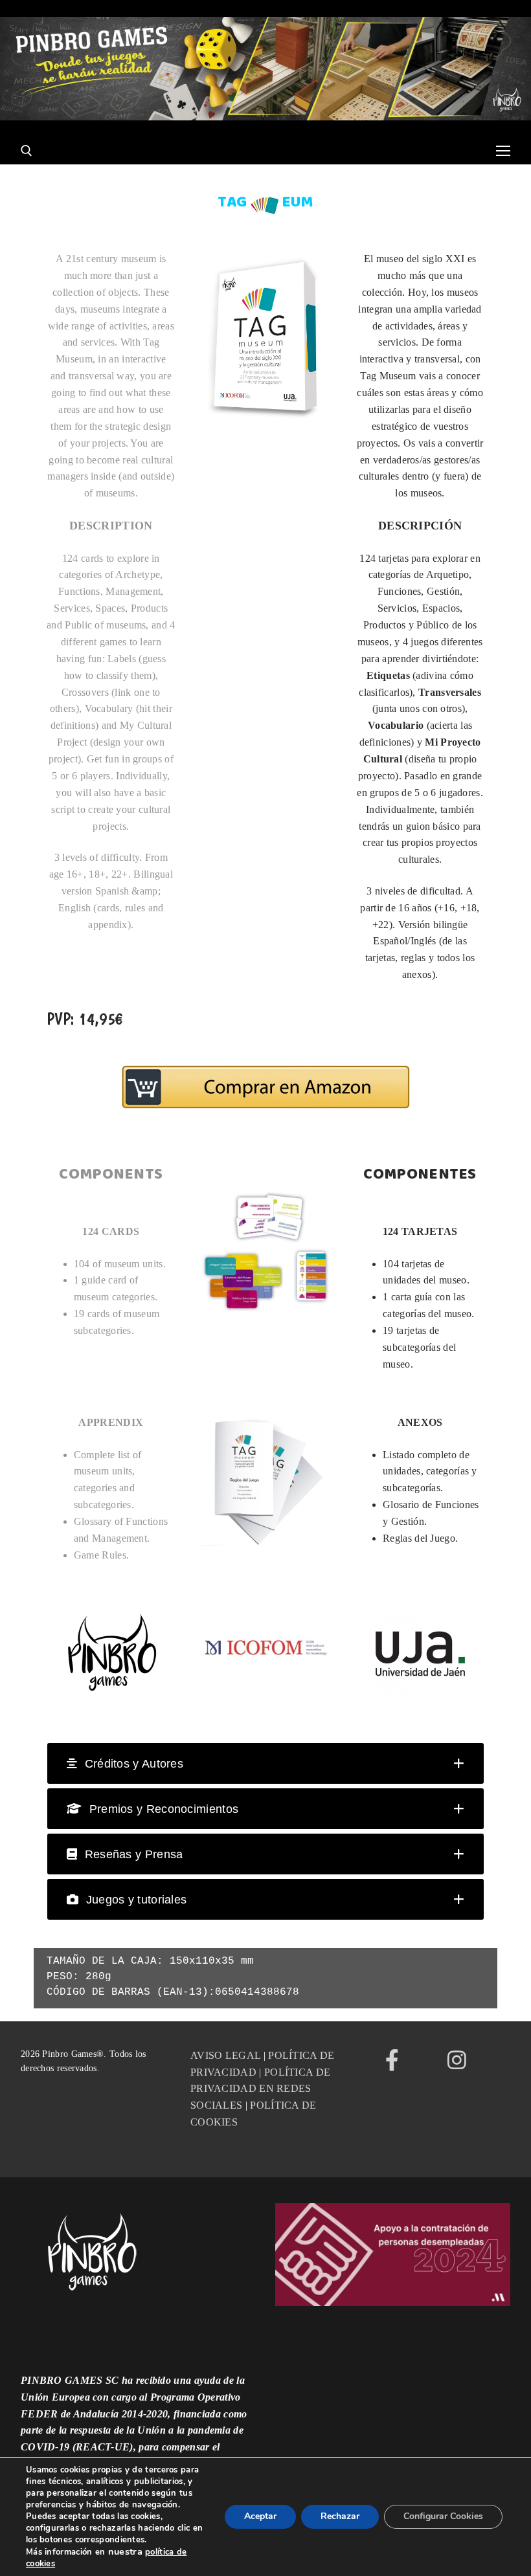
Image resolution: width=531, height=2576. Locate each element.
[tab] (265, 1763)
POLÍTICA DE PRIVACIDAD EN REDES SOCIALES (260, 2089)
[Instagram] (457, 2060)
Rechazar (340, 2516)
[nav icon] (503, 151)
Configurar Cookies (443, 2516)
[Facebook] (392, 2060)
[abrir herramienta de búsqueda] (27, 151)
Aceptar (260, 2516)
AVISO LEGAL (225, 2055)
